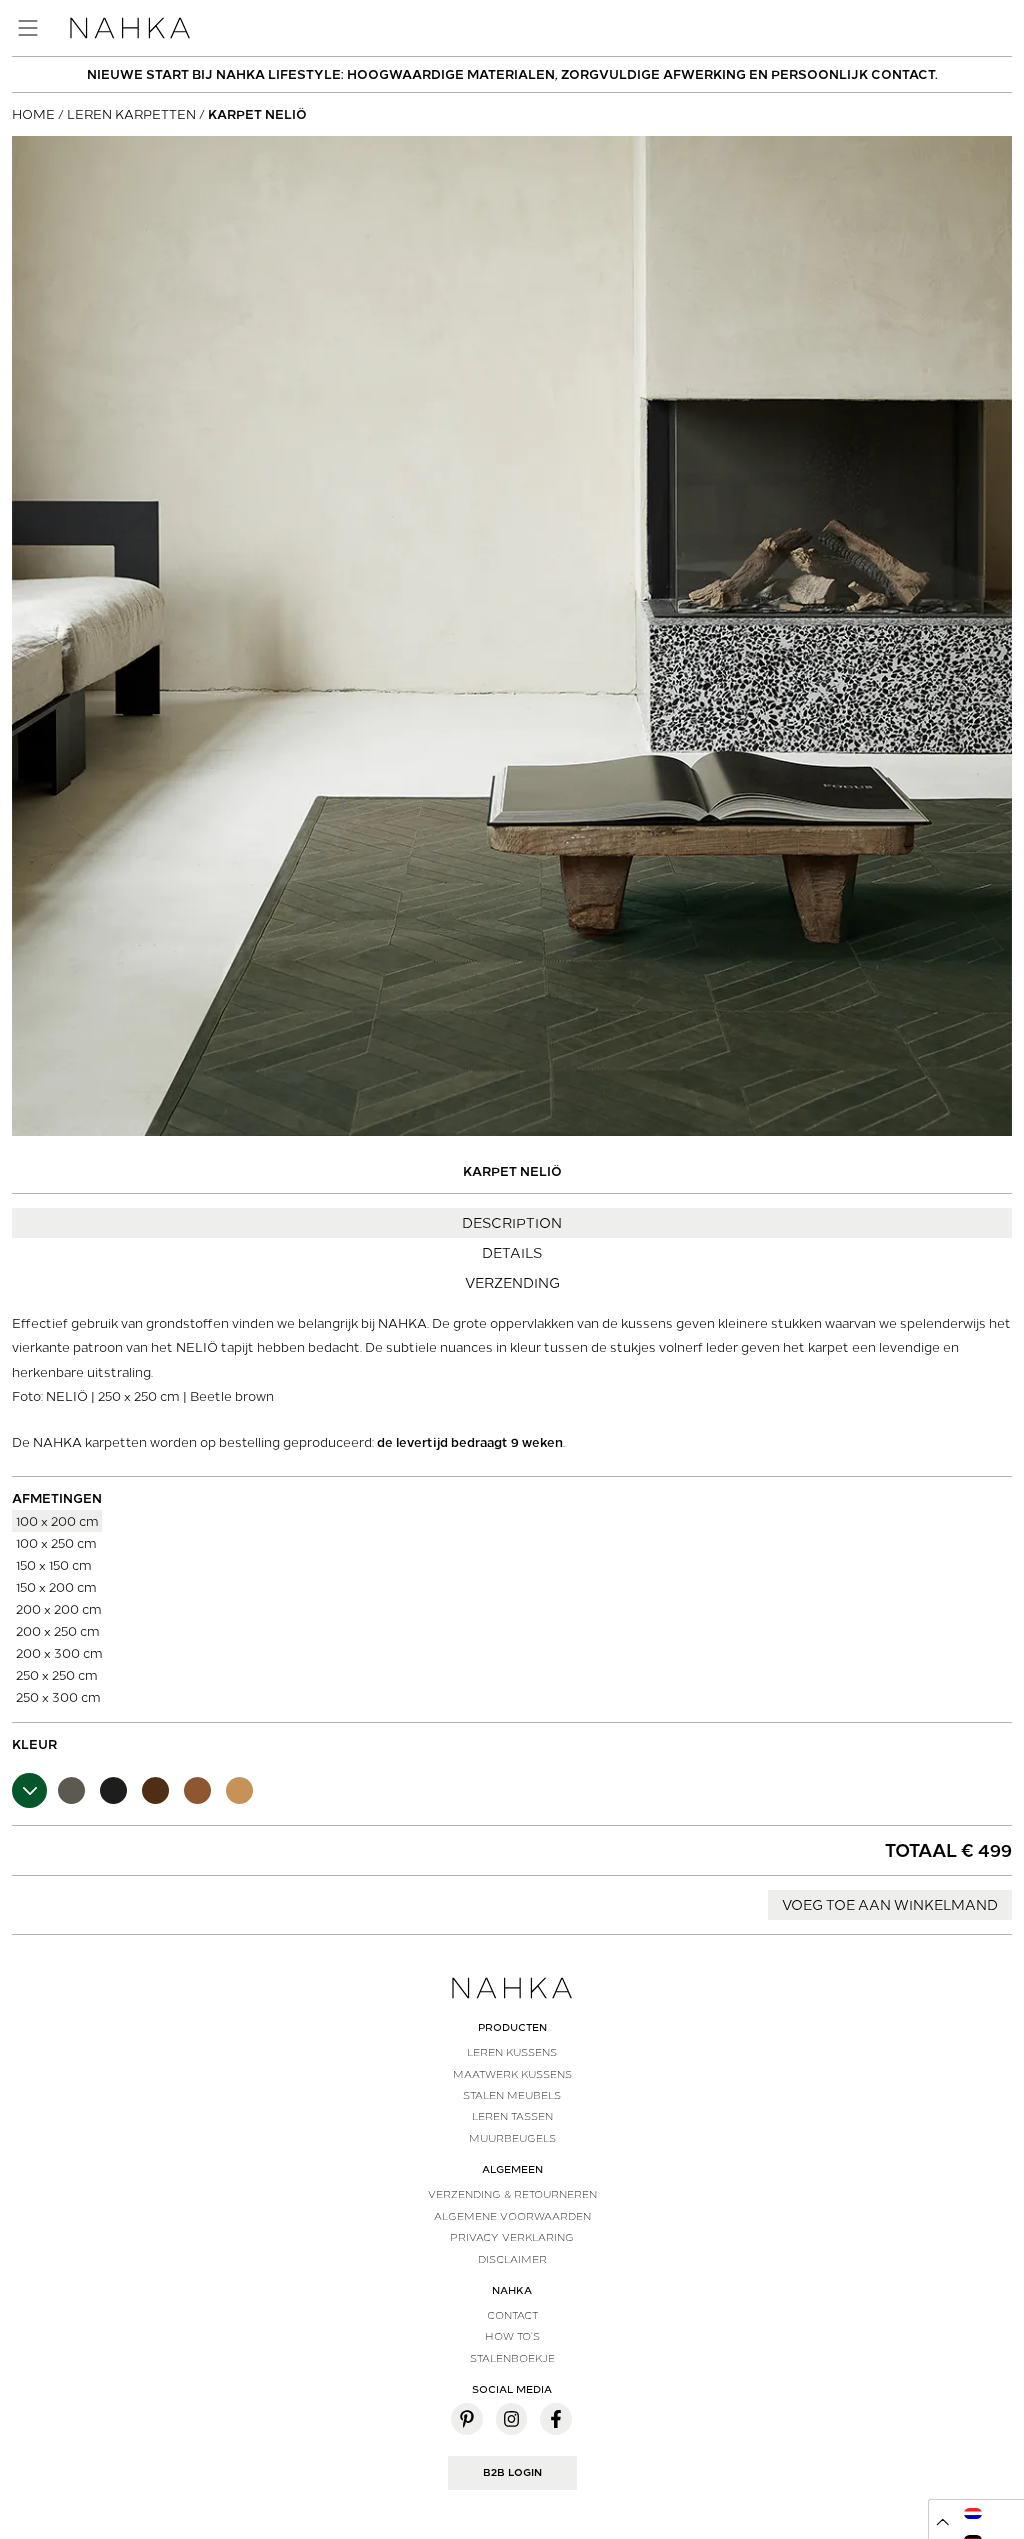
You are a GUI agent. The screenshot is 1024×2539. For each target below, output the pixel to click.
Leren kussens (512, 2052)
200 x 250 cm (58, 1630)
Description (512, 1223)
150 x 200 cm (56, 1586)
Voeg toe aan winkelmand (890, 1905)
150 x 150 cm (54, 1564)
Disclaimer (512, 2259)
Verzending (512, 1283)
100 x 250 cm (56, 1542)
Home (33, 114)
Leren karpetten (131, 114)
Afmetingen (57, 1498)
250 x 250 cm (57, 1674)
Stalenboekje (512, 2358)
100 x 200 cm (57, 1520)
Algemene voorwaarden (512, 2216)
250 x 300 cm (58, 1696)
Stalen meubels (512, 2095)
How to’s (512, 2336)
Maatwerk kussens (512, 2074)
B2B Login (512, 2472)
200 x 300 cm (59, 1652)
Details (512, 1253)
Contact (512, 2315)
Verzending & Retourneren (512, 2194)
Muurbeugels (512, 2138)
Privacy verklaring (512, 2237)
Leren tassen (512, 2116)
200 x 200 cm (59, 1608)
